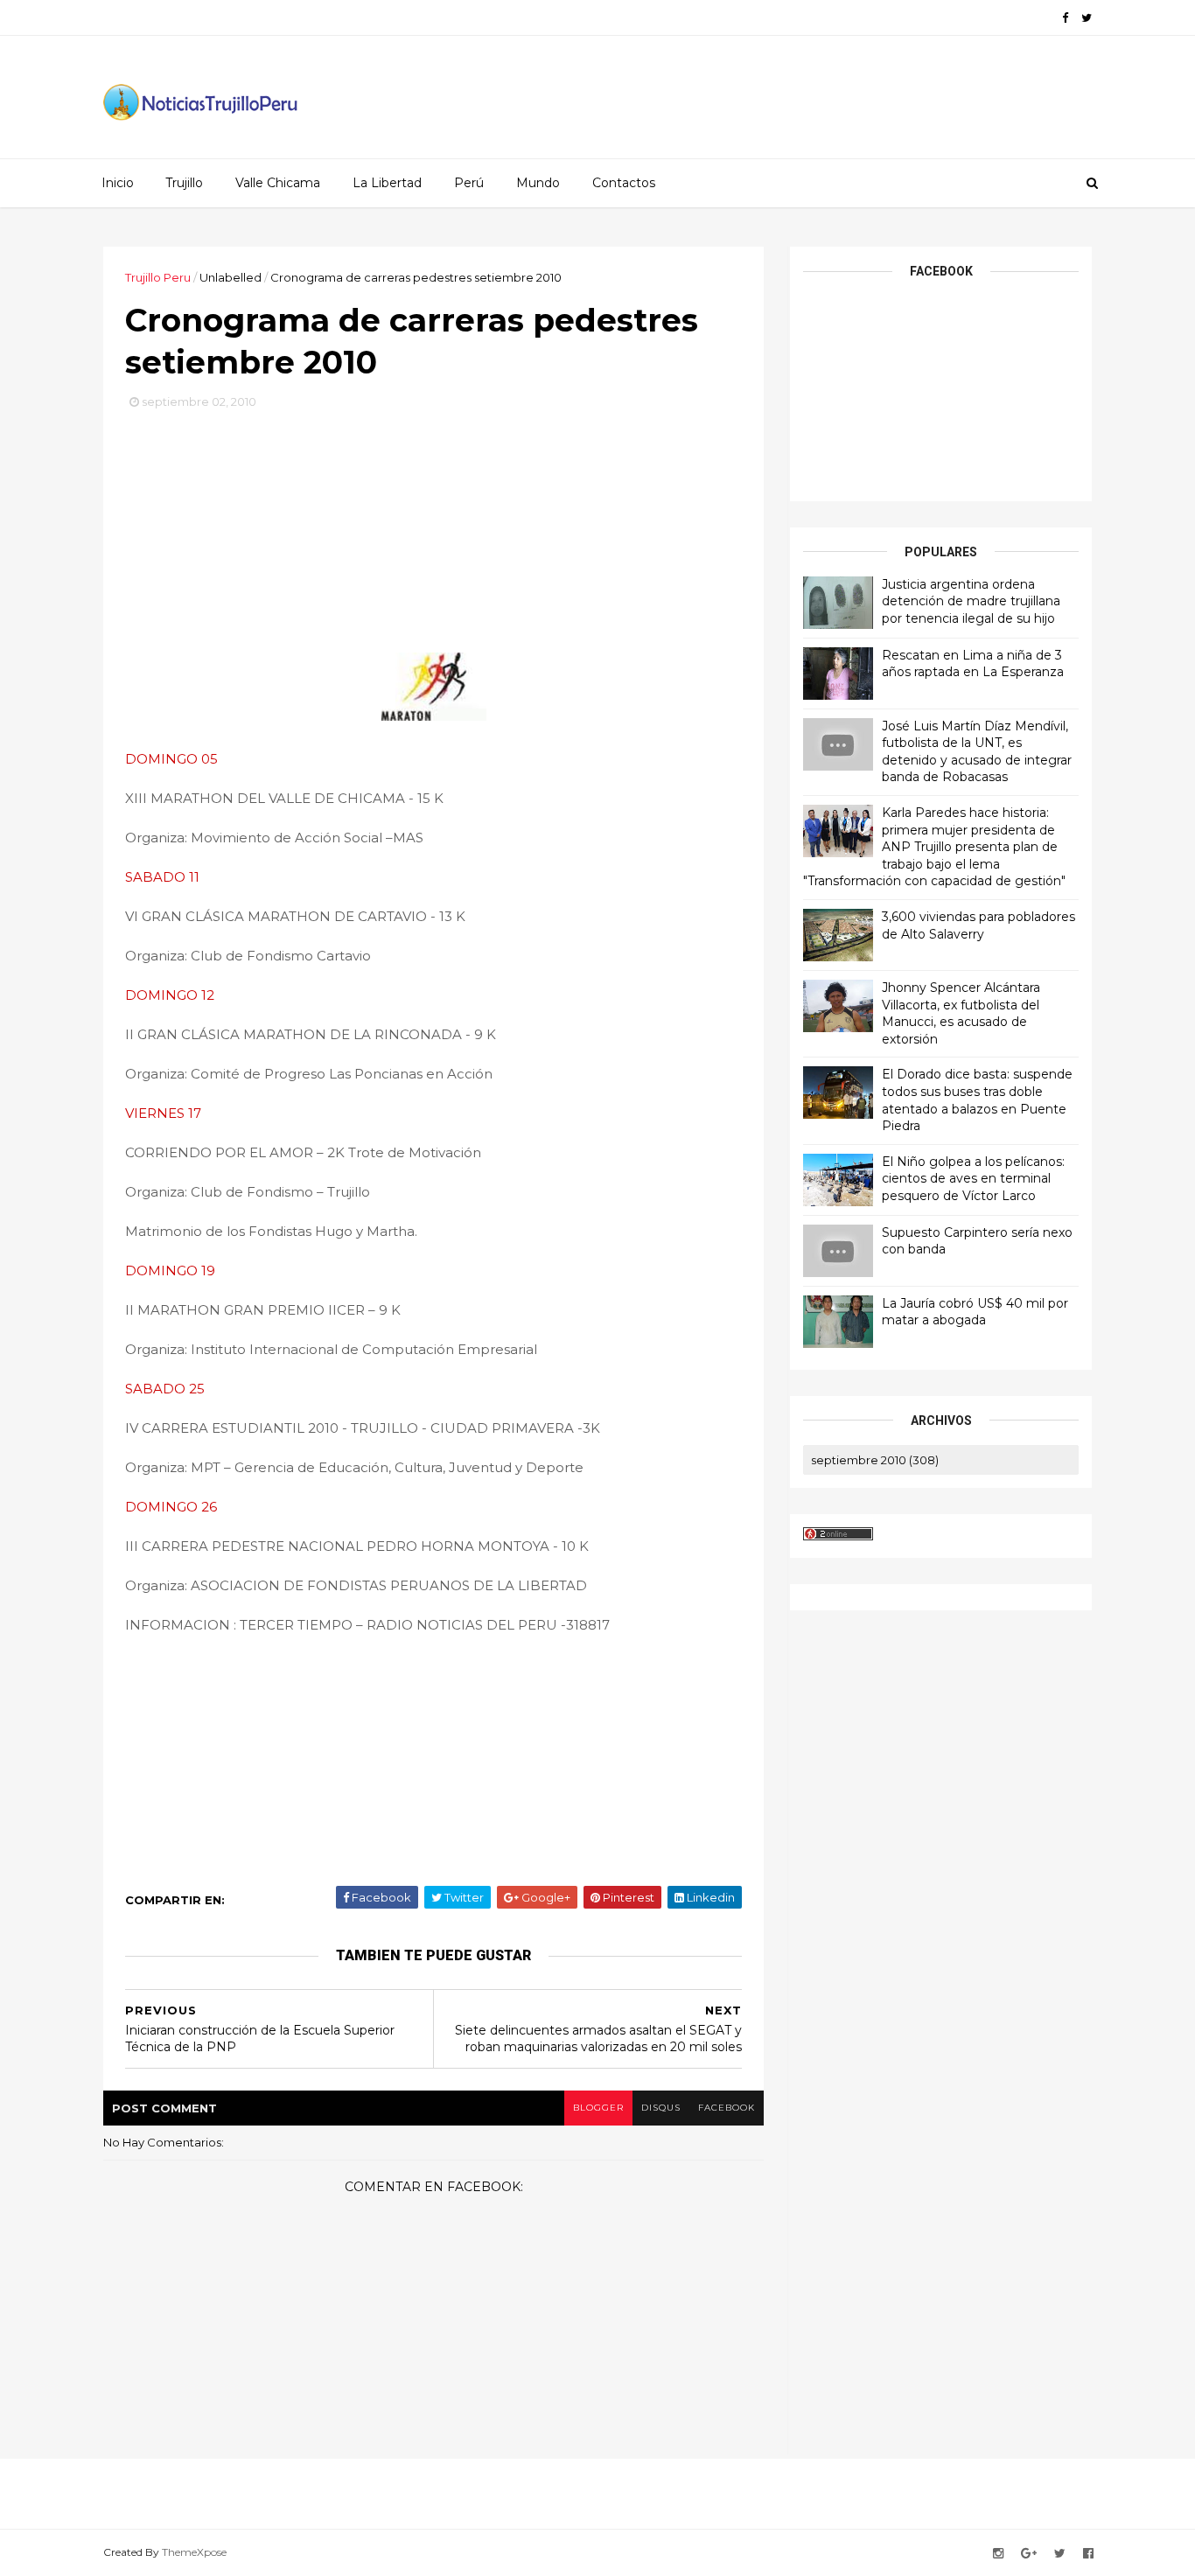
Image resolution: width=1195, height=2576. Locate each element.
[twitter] (1087, 18)
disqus (661, 2108)
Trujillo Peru (158, 277)
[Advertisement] (434, 538)
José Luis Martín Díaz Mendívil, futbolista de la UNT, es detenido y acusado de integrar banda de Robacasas (977, 752)
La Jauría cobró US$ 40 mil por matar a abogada (975, 1312)
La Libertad (387, 183)
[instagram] (998, 2554)
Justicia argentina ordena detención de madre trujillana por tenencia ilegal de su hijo (971, 601)
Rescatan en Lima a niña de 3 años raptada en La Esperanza (973, 664)
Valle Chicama (278, 183)
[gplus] (1029, 2554)
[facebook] (1065, 18)
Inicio (118, 183)
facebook (727, 2108)
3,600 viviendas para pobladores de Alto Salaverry (978, 925)
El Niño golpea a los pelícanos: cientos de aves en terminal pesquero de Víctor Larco (973, 1179)
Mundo (538, 183)
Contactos (624, 183)
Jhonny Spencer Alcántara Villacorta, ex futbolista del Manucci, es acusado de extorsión (961, 1013)
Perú (469, 183)
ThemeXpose (194, 2552)
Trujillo (184, 183)
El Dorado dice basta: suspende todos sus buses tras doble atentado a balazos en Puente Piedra (977, 1100)
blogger (598, 2108)
